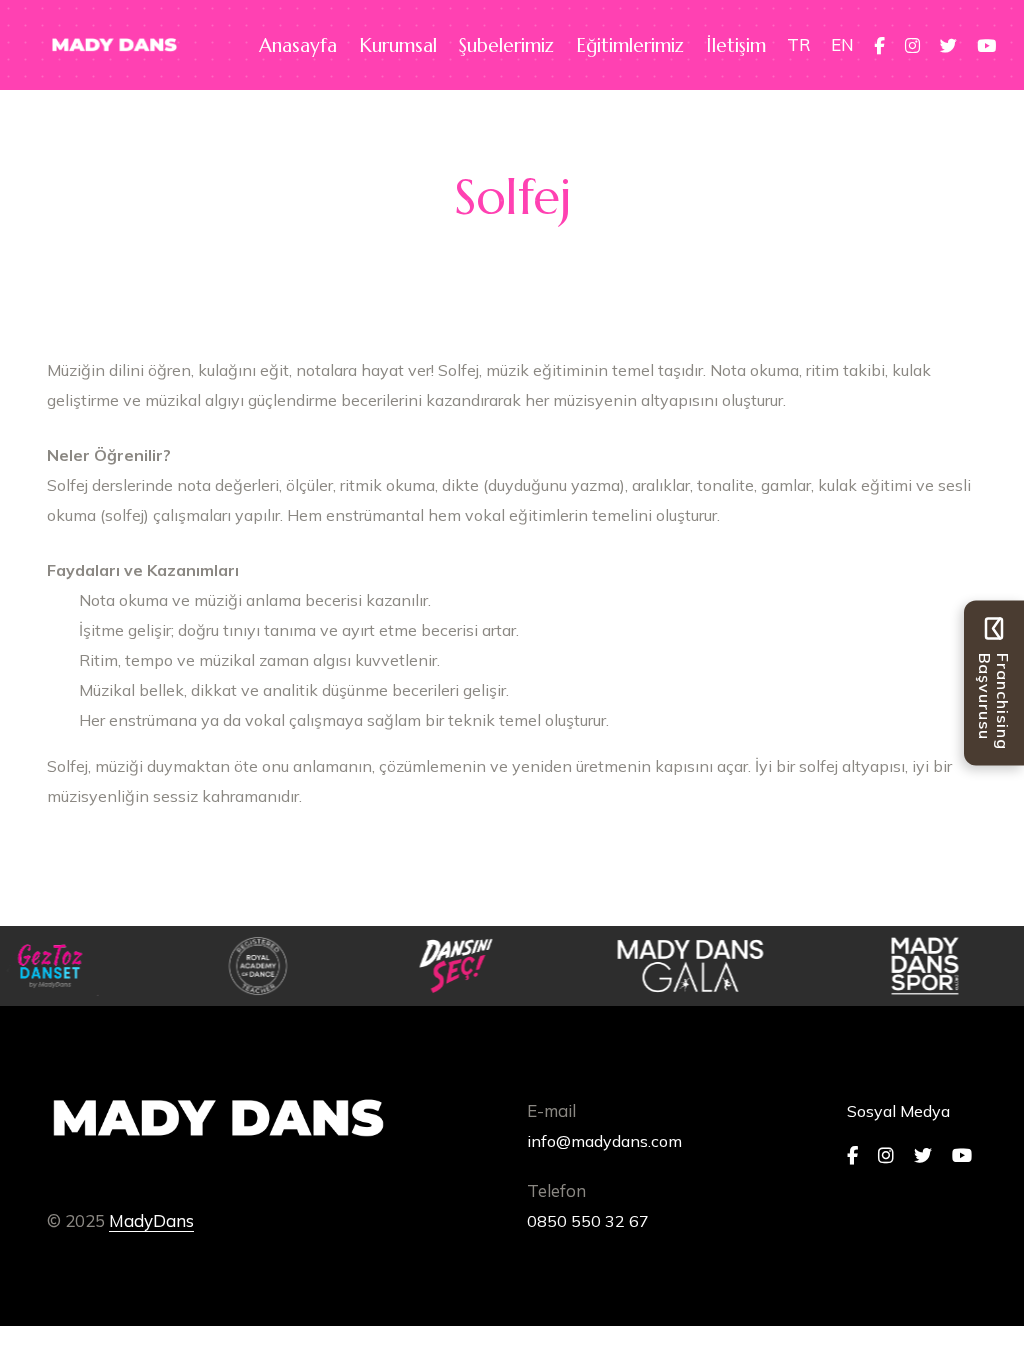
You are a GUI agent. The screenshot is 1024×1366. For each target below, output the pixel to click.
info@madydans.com (604, 1141)
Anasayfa (298, 45)
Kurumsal (398, 45)
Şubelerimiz (506, 45)
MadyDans (151, 1220)
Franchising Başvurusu (994, 701)
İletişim (736, 45)
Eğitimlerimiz (630, 45)
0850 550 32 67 (588, 1221)
